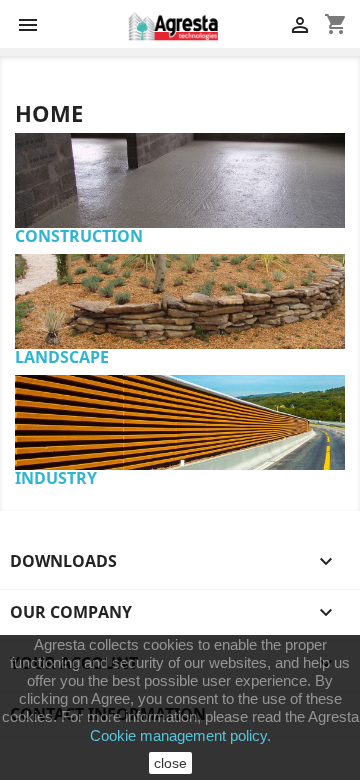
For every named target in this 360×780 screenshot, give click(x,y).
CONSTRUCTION (79, 236)
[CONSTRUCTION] (180, 143)
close (170, 763)
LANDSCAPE (62, 357)
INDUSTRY (56, 478)
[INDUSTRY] (180, 385)
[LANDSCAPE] (180, 264)
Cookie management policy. (180, 735)
